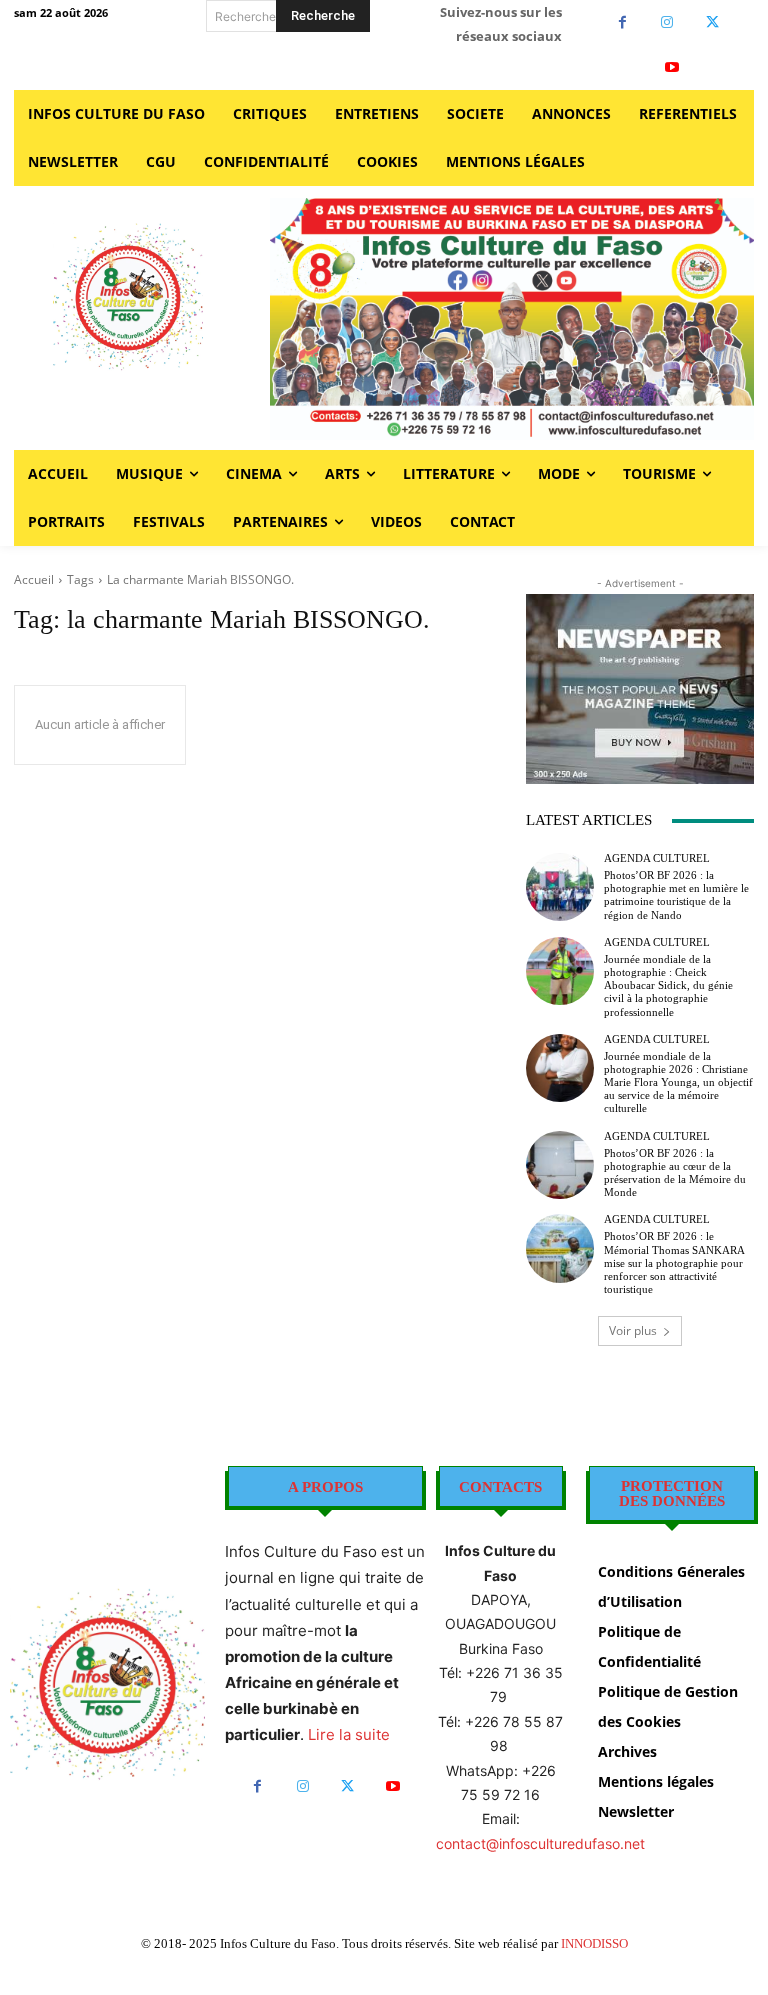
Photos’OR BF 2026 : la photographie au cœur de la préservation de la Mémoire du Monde (675, 1173)
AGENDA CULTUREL (657, 858)
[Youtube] (672, 67)
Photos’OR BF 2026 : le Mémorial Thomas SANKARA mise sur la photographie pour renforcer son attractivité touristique (674, 1262)
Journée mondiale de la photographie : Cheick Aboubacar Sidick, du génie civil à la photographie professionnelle (668, 985)
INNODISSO (594, 1943)
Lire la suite (349, 1734)
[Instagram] (667, 22)
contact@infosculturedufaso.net (540, 1843)
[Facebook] (622, 22)
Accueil (34, 579)
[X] (712, 22)
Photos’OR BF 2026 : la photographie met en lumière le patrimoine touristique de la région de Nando (676, 895)
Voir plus (633, 1330)
